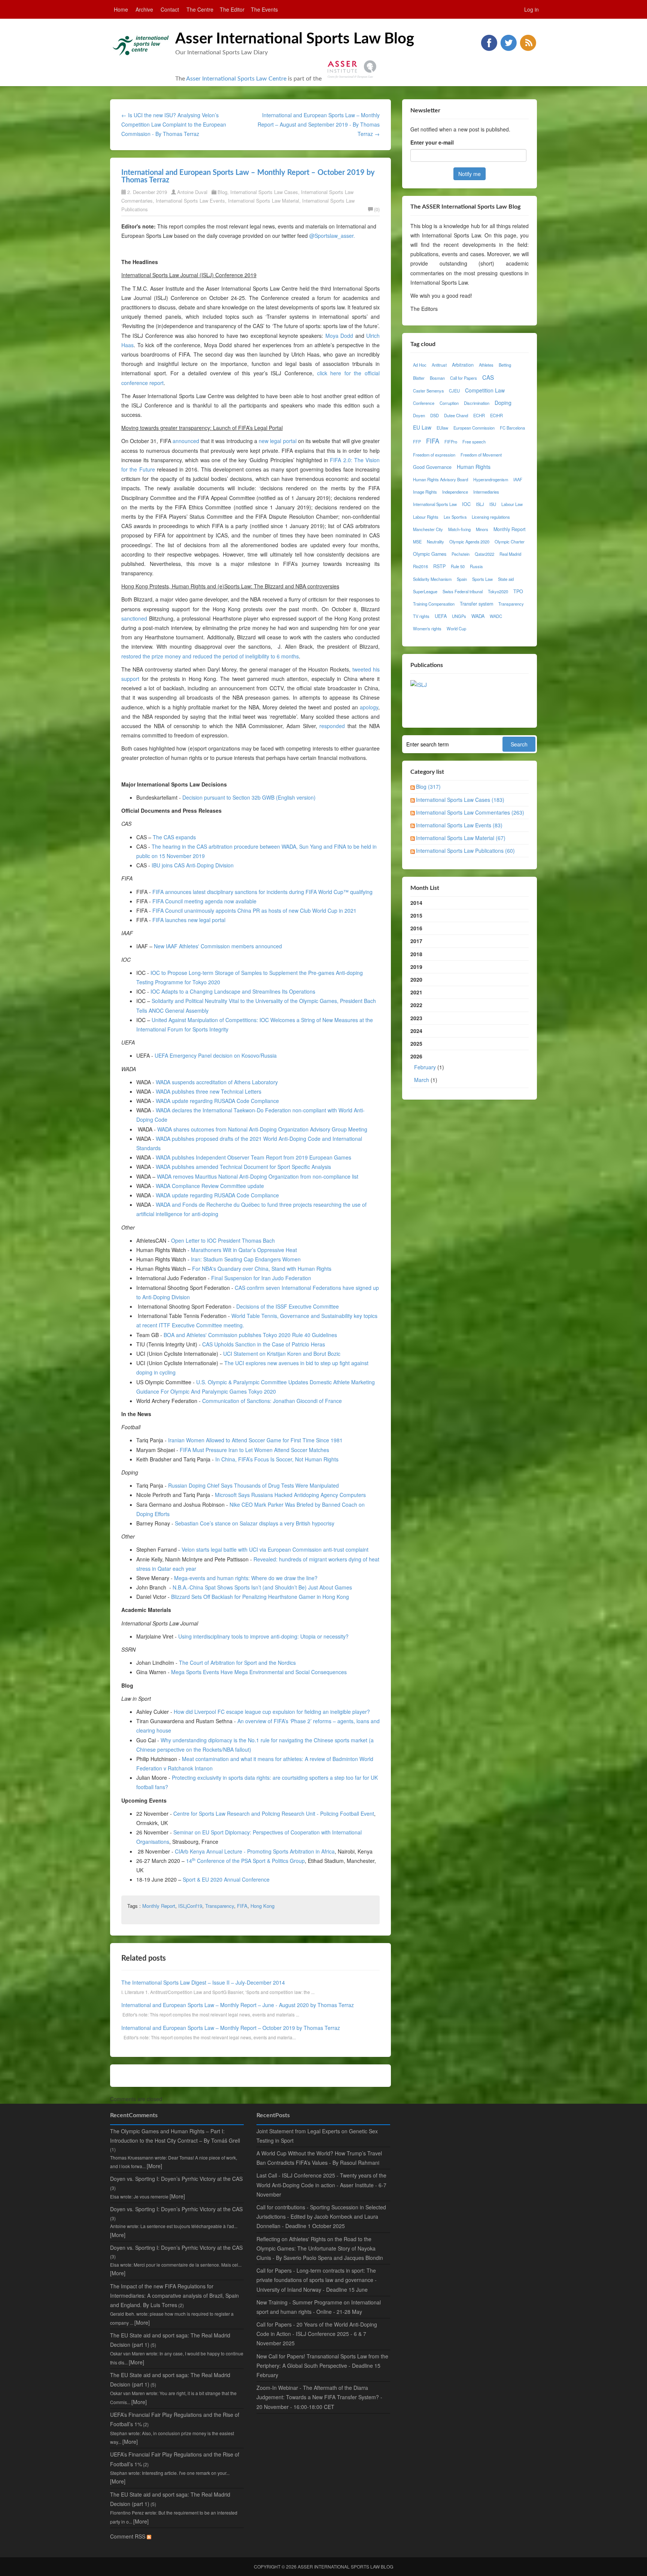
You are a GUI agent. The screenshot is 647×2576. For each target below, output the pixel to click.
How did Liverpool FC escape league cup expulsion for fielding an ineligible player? (272, 1712)
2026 (427, 1068)
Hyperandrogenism (491, 479)
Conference (424, 403)
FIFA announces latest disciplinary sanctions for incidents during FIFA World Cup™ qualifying (262, 892)
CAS (488, 377)
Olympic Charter (510, 542)
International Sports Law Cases (264, 192)
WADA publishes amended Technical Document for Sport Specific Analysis (243, 1167)
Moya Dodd (339, 336)
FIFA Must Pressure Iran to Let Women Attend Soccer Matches (254, 1450)
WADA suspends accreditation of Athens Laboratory (217, 1082)
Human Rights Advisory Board (441, 479)
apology (369, 707)
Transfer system (476, 604)
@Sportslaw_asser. (332, 236)
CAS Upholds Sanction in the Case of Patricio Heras (264, 1344)
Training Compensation (434, 604)
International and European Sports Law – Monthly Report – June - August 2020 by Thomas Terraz (238, 2005)
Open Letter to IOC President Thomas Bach (223, 1240)
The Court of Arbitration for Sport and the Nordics (237, 1663)
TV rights (421, 616)
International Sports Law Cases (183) (460, 800)
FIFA (242, 1906)
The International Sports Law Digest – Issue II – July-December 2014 (203, 1982)
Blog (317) (428, 787)
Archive (144, 9)
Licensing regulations (491, 517)
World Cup (456, 628)
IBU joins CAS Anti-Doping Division (193, 865)
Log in (531, 9)
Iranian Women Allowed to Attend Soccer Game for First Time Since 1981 (255, 1440)
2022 (416, 1005)
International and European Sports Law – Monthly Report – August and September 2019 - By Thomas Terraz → (319, 124)
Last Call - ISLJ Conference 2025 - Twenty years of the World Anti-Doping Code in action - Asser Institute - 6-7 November (321, 2185)
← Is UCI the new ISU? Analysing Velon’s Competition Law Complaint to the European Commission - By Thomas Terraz (174, 124)
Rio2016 (420, 566)
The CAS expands (174, 837)
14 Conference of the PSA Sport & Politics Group (245, 1861)
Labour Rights (426, 517)
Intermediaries (486, 492)
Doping (503, 403)
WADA (478, 616)
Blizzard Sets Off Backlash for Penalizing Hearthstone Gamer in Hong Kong (260, 1597)
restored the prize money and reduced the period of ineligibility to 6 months (210, 656)
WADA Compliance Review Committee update (210, 1186)
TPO (518, 591)
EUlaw (442, 428)
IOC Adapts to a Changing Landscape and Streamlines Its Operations (233, 991)
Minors (482, 529)
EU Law (422, 427)
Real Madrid (510, 554)
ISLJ (480, 504)
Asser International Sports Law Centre (236, 79)
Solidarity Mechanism (432, 579)
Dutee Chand (456, 415)
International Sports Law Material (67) (461, 838)
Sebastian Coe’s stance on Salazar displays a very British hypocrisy (255, 1523)
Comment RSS (128, 2536)
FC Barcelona (512, 428)
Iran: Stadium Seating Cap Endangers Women (246, 1259)
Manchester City (428, 529)
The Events (264, 9)
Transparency (220, 1906)
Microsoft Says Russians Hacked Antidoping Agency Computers (290, 1495)
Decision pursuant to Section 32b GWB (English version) (249, 797)
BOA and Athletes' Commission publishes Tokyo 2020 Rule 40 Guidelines (250, 1335)
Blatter (419, 378)
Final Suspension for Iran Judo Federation (261, 1278)
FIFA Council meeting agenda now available (204, 901)
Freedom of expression (434, 455)
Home (121, 9)
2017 (416, 941)
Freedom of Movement (481, 455)
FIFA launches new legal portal (189, 920)
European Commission (474, 428)
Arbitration (463, 365)
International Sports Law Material (264, 201)
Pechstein (461, 554)
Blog (222, 192)
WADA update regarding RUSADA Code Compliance (217, 1101)
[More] (154, 2166)
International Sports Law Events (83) (459, 825)
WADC (496, 616)
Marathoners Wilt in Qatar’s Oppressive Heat (244, 1250)
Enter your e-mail (432, 142)
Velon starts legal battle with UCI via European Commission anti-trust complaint (275, 1549)
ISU (493, 504)
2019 (416, 967)
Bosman (437, 378)
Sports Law (482, 579)
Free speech (474, 442)
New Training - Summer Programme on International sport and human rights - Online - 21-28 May (319, 2307)
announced (186, 441)
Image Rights (425, 492)
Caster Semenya (428, 391)
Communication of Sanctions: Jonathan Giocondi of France (272, 1401)
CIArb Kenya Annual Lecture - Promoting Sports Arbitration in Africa (255, 1851)
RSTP (439, 566)
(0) (377, 209)
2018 (416, 954)
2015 (416, 915)
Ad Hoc (420, 365)
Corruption (449, 403)
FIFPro (451, 442)
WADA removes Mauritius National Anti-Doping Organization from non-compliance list (258, 1176)
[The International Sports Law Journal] (419, 684)
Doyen (419, 415)
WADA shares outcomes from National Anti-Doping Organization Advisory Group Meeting (262, 1129)
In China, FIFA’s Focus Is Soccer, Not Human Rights (277, 1459)
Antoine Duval (192, 192)
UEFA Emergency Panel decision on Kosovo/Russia (216, 1055)
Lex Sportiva (455, 517)
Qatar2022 (485, 554)
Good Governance (432, 467)
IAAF (518, 479)
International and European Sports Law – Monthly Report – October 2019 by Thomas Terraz (231, 2028)
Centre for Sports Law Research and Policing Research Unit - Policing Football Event (274, 1813)
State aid (506, 579)
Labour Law (512, 504)
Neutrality (435, 542)
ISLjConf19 (190, 1906)
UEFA (441, 616)
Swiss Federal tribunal (463, 591)
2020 (416, 979)
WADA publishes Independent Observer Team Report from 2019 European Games (253, 1157)
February (425, 1067)
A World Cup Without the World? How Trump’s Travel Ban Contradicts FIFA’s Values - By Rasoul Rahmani (319, 2158)
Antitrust (439, 365)
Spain (462, 579)
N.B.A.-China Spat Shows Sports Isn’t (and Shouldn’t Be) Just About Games (262, 1587)
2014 (416, 903)
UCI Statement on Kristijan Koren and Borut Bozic (282, 1354)
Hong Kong (262, 1906)
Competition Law (485, 390)
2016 (416, 928)
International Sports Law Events (190, 201)
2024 (416, 1031)
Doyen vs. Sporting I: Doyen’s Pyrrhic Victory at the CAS (176, 2179)
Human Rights (474, 467)
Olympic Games (430, 554)
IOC (466, 504)
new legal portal (277, 441)
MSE (417, 542)
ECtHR (496, 415)
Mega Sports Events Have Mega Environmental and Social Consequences (259, 1672)
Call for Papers (464, 378)
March (422, 1080)
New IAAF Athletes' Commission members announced (218, 946)
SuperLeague (425, 591)
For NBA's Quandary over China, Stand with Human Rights (262, 1269)
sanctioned (134, 618)
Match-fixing (459, 529)
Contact (170, 9)
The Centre (200, 9)
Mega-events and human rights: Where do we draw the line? (246, 1578)
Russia (476, 566)
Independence (455, 492)
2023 (416, 1018)
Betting (505, 365)
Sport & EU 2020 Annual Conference (226, 1879)
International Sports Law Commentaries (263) (470, 812)
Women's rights (427, 628)
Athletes (486, 365)
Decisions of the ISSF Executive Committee (288, 1306)
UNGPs (459, 616)
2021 (416, 992)
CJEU (454, 391)
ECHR (479, 415)
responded (332, 726)
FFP (417, 442)
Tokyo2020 (498, 591)
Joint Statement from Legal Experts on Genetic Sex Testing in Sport (317, 2136)
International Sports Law (435, 504)
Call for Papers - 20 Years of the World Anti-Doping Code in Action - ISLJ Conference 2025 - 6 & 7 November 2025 (317, 2334)
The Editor (232, 9)
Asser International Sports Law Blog (295, 39)
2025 (416, 1043)
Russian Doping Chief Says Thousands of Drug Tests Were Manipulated (253, 1485)
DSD (435, 415)
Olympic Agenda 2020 (469, 542)
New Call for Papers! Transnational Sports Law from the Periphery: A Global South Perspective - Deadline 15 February (322, 2366)
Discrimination (477, 403)
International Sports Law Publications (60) (465, 851)
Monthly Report (159, 1906)
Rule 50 (458, 566)
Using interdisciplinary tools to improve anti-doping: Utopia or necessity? (263, 1636)
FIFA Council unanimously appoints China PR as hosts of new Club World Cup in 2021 (254, 910)
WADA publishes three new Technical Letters (209, 1091)
